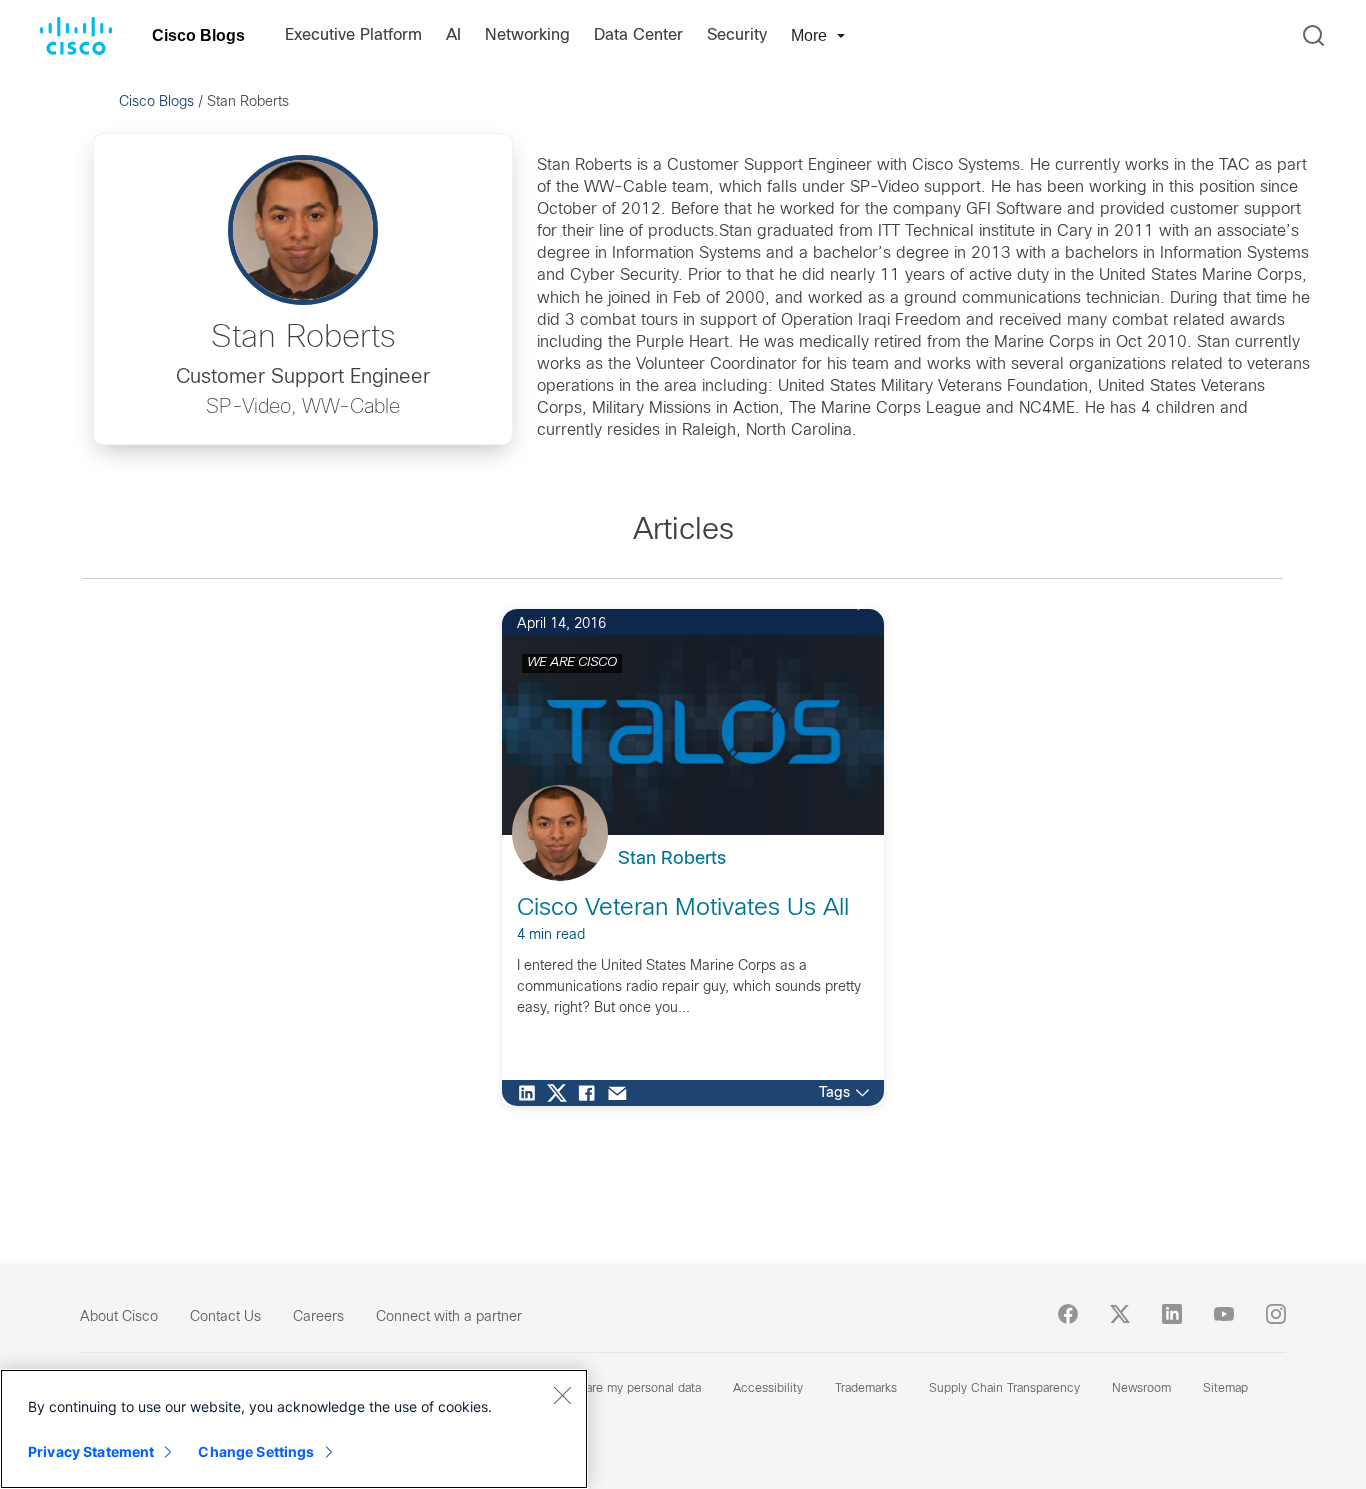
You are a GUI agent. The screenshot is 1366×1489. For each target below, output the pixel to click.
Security (737, 35)
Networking (527, 35)
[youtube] (1224, 1314)
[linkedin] (1172, 1314)
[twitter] (1120, 1314)
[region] (294, 1429)
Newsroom (1141, 1389)
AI (453, 35)
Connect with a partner (449, 1317)
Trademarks (866, 1389)
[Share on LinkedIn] (532, 1093)
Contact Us (225, 1317)
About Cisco (119, 1317)
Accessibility (768, 1389)
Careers (318, 1317)
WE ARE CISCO (572, 663)
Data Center (638, 35)
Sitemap (1225, 1389)
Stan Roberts (672, 859)
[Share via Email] (622, 1093)
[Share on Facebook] (592, 1093)
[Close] (562, 1395)
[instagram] (1276, 1314)
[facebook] (1068, 1314)
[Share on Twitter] (562, 1093)
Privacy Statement (91, 1451)
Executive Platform (353, 35)
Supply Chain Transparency (1004, 1389)
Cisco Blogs (198, 35)
